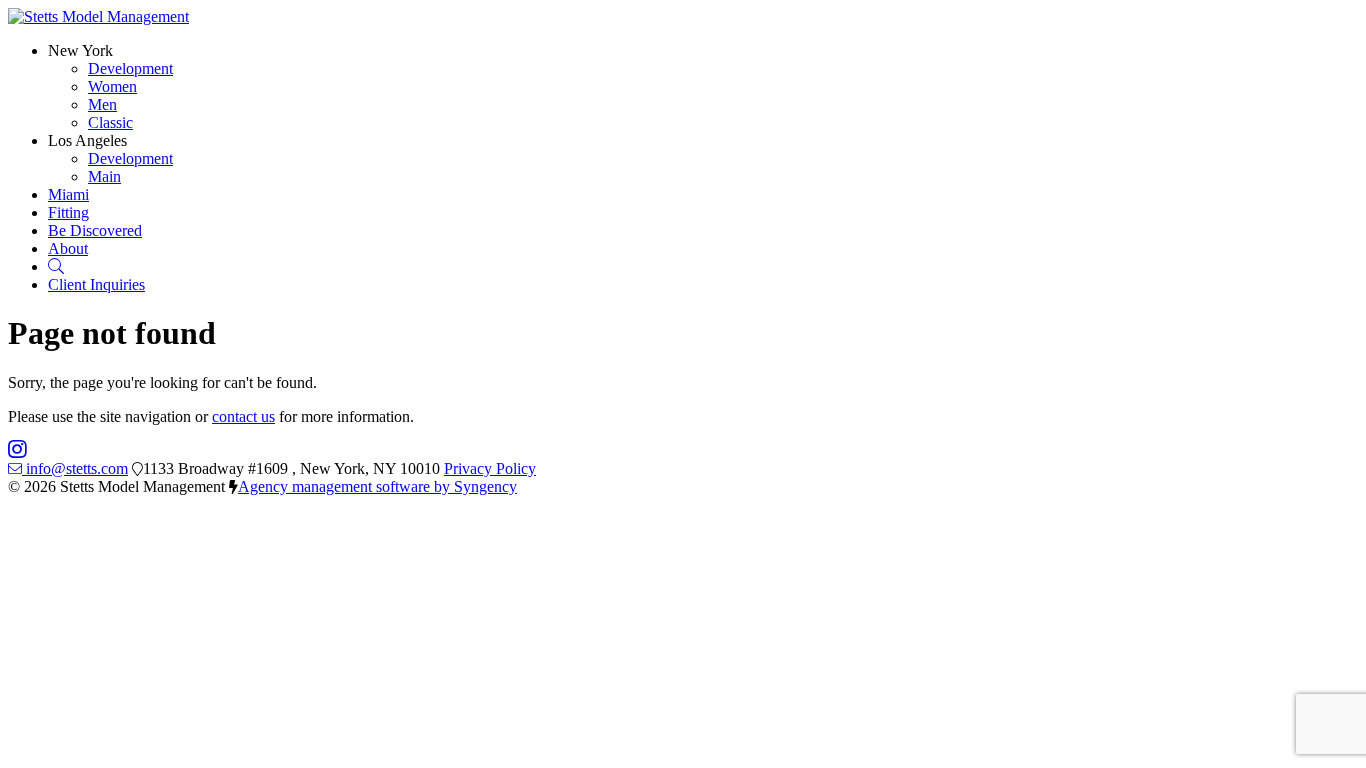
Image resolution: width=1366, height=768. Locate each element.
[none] (80, 50)
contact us (243, 416)
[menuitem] (130, 68)
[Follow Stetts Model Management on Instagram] (17, 450)
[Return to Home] (98, 16)
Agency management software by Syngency (377, 486)
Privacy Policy (490, 468)
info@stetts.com (77, 468)
